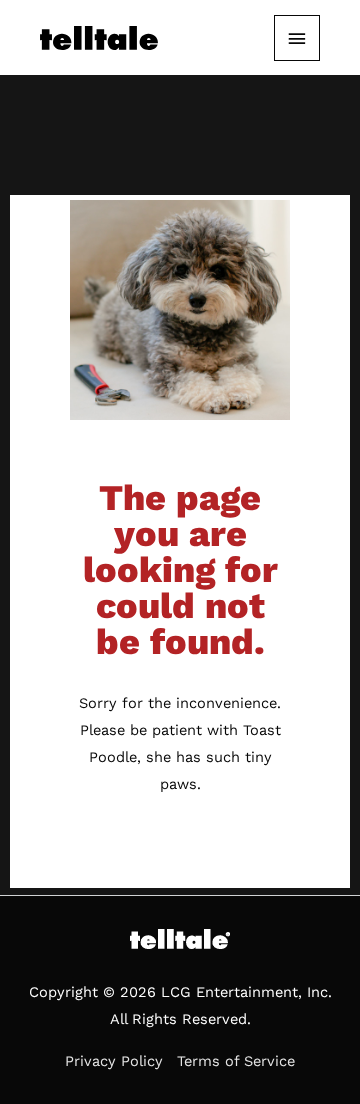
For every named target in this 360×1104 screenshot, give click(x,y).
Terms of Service (236, 1061)
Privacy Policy (114, 1061)
